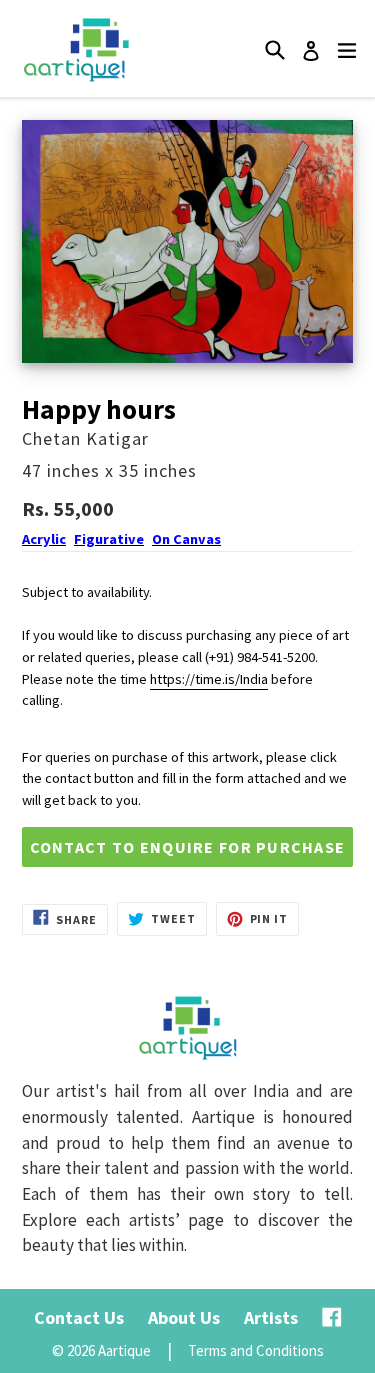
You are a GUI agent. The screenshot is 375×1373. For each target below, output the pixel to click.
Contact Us (79, 1317)
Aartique (124, 1350)
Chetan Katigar (85, 438)
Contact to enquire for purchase (188, 847)
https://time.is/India (209, 679)
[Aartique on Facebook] (332, 1317)
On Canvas (186, 539)
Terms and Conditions (256, 1350)
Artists (271, 1317)
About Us (184, 1317)
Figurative (109, 539)
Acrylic (44, 539)
